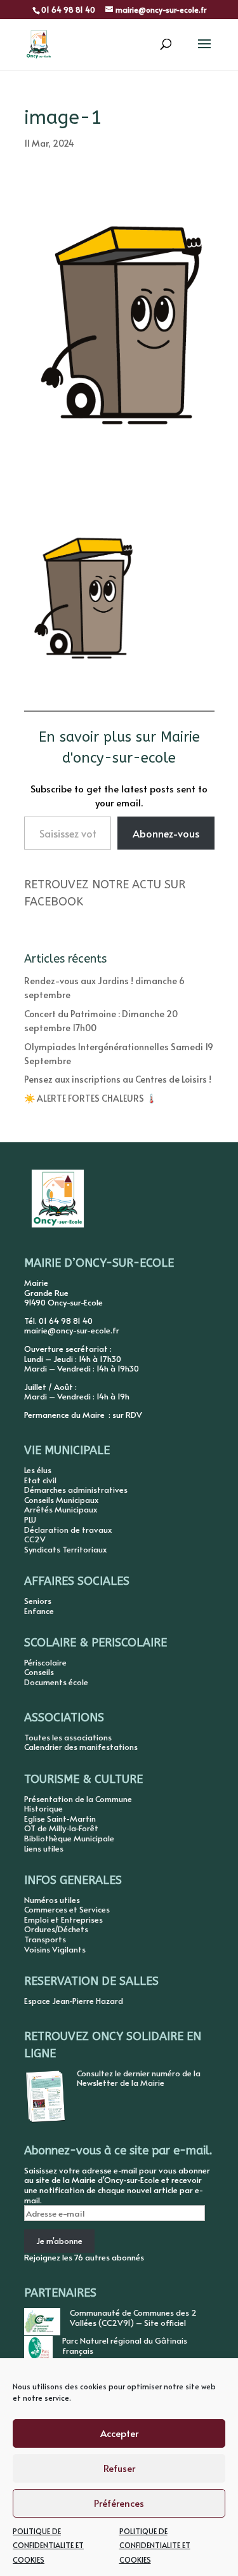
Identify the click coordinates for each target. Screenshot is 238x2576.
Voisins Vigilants (55, 1949)
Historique (43, 1808)
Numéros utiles (52, 1900)
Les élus (38, 1470)
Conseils (39, 1672)
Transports (45, 1939)
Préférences (119, 2503)
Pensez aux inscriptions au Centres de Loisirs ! (118, 1079)
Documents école (56, 1682)
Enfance (39, 1611)
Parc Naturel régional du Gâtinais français (125, 2346)
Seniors (38, 1601)
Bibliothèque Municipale (69, 1838)
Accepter (119, 2433)
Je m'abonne (59, 2241)
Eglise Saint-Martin (60, 1819)
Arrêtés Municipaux (61, 1509)
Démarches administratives (76, 1490)
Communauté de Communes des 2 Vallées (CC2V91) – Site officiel (133, 2318)
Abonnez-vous (166, 833)
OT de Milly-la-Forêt (61, 1828)
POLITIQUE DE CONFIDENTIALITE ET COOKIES (48, 2545)
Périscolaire (45, 1662)
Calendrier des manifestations (81, 1747)
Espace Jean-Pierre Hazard (74, 2001)
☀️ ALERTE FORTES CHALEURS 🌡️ (90, 1098)
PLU (30, 1519)
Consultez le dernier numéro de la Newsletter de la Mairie (139, 2078)
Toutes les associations (68, 1737)
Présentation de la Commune (78, 1799)
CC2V (35, 1539)
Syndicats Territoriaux (65, 1549)
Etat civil (40, 1480)
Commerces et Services (67, 1909)
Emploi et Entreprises (63, 1919)
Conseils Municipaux (61, 1500)
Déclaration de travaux (68, 1530)
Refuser (119, 2468)
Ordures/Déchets (56, 1929)
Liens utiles (44, 1848)
